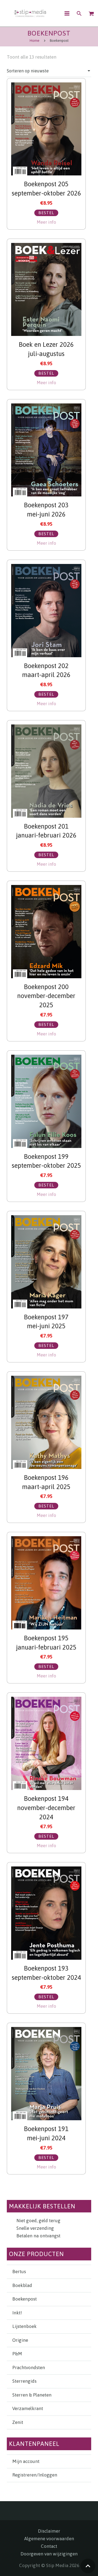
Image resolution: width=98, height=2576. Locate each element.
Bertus (19, 2272)
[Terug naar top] (88, 2566)
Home (35, 41)
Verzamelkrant (28, 2408)
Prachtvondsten (29, 2368)
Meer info (46, 222)
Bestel (46, 213)
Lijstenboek (24, 2326)
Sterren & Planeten (32, 2395)
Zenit (18, 2422)
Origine (20, 2340)
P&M (17, 2354)
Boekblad (22, 2285)
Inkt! (17, 2313)
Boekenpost (24, 2299)
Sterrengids (24, 2381)
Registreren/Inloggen (35, 2475)
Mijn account (26, 2461)
